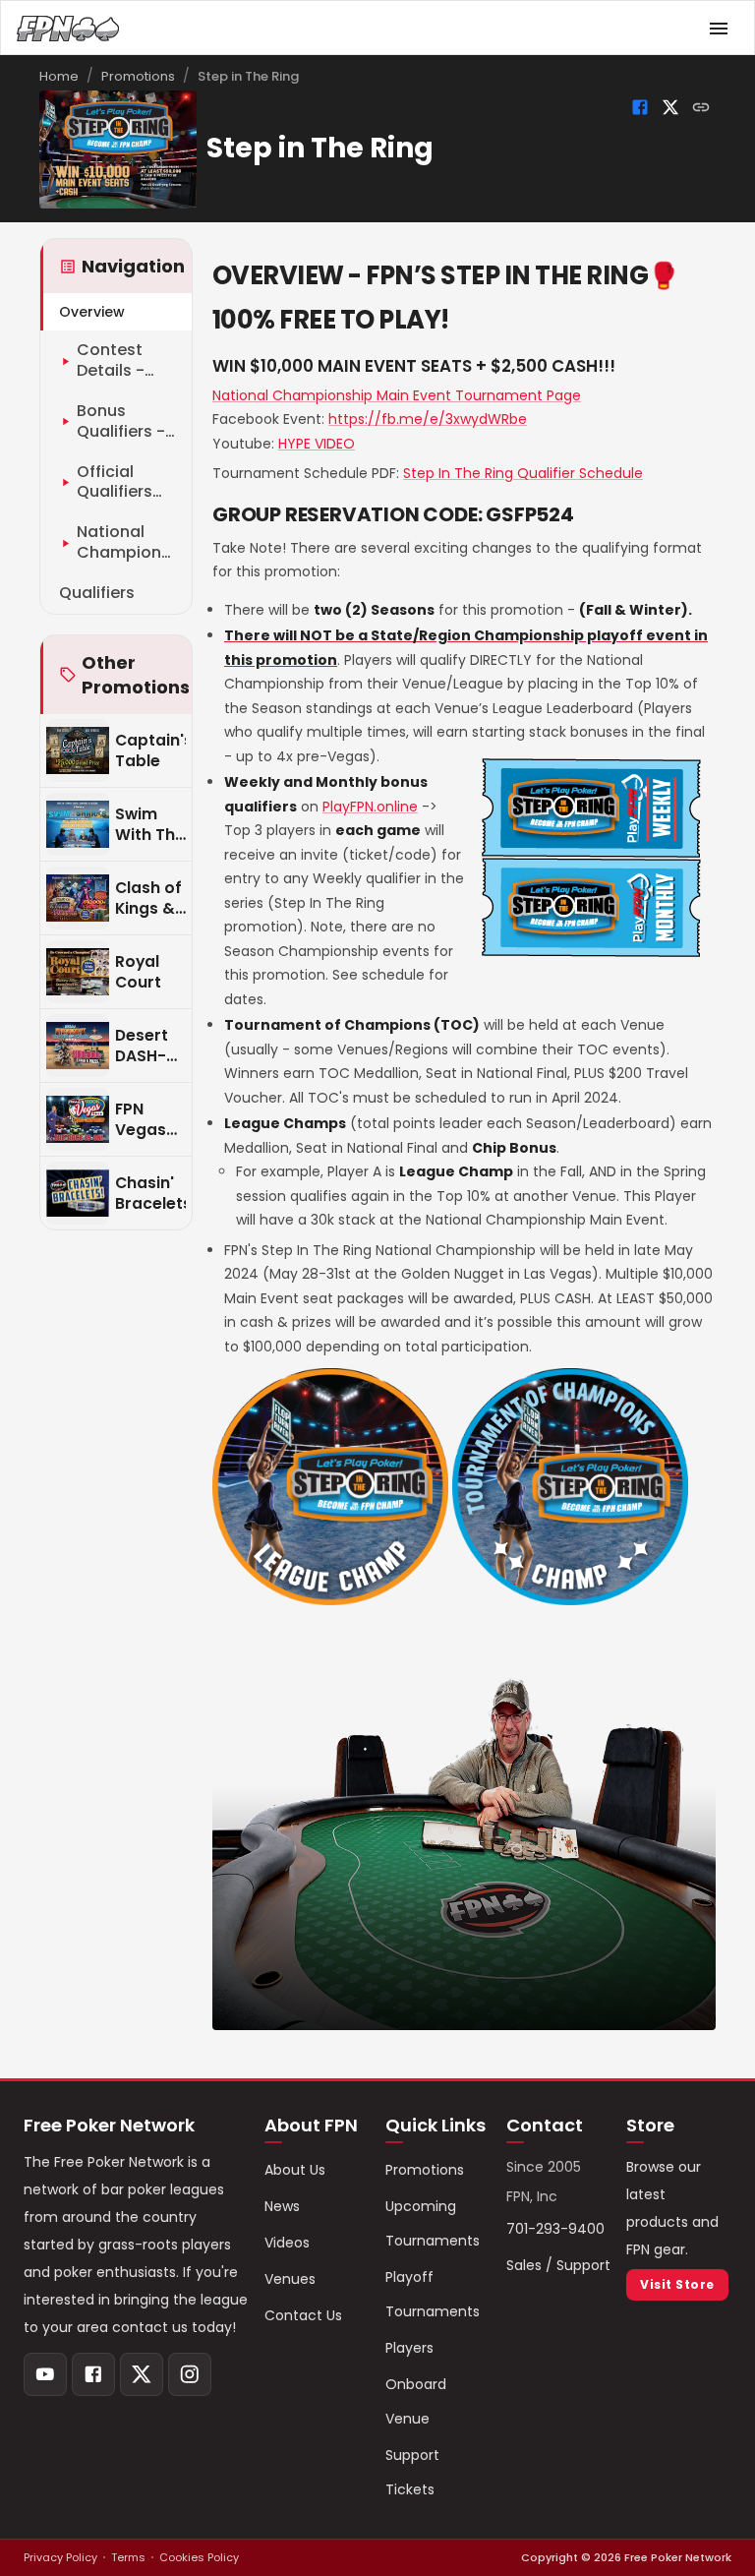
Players (409, 2348)
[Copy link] (701, 107)
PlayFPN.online (370, 807)
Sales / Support (558, 2265)
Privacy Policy (60, 2557)
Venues (290, 2279)
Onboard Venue (416, 2401)
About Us (295, 2170)
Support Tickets (412, 2472)
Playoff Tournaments (433, 2294)
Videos (287, 2243)
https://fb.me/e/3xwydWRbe (428, 419)
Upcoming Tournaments (433, 2223)
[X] (142, 2374)
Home (59, 76)
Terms (128, 2557)
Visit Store (677, 2284)
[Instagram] (190, 2374)
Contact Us (303, 2315)
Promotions (138, 76)
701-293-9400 (555, 2229)
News (282, 2206)
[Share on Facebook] (640, 107)
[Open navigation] (719, 29)
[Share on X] (670, 107)
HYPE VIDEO (317, 444)
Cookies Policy (199, 2557)
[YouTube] (45, 2374)
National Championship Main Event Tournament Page (397, 395)
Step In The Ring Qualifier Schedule (523, 473)
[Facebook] (93, 2374)
